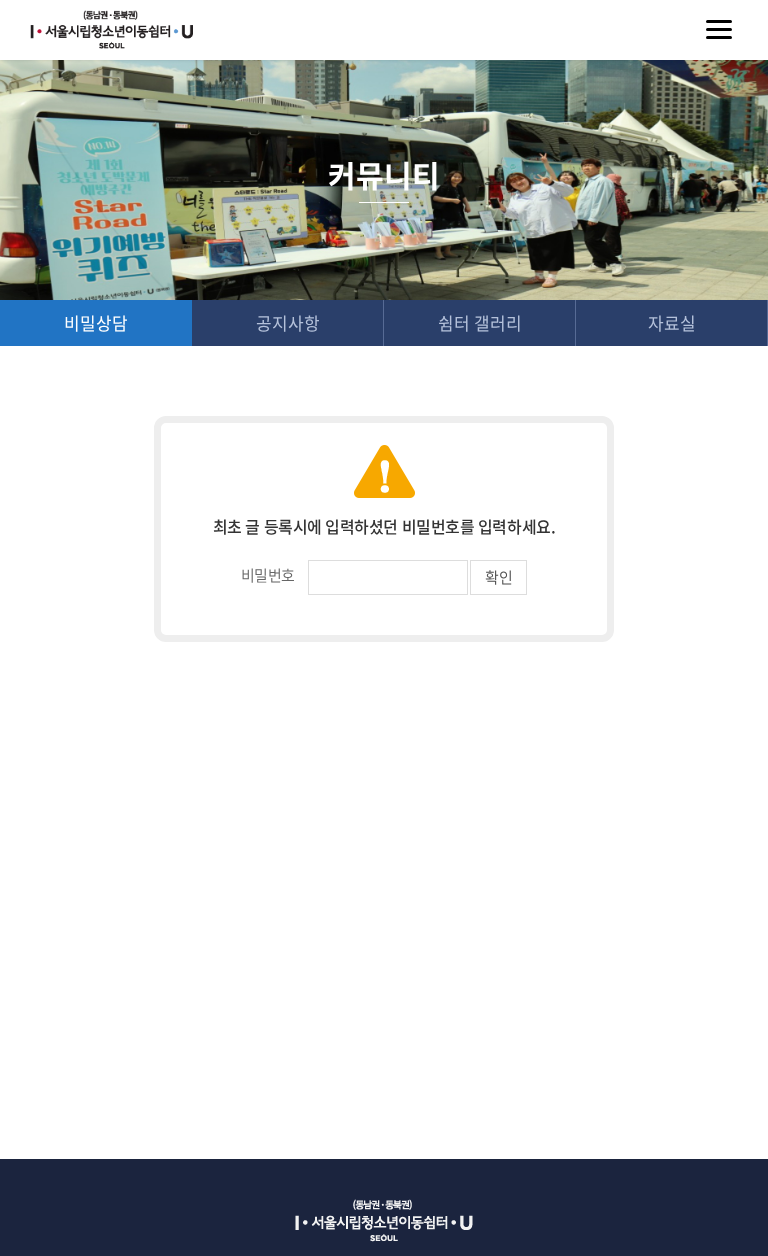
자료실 (672, 322)
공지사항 (288, 322)
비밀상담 (96, 322)
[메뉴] (719, 30)
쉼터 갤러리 (480, 322)
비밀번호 (268, 575)
